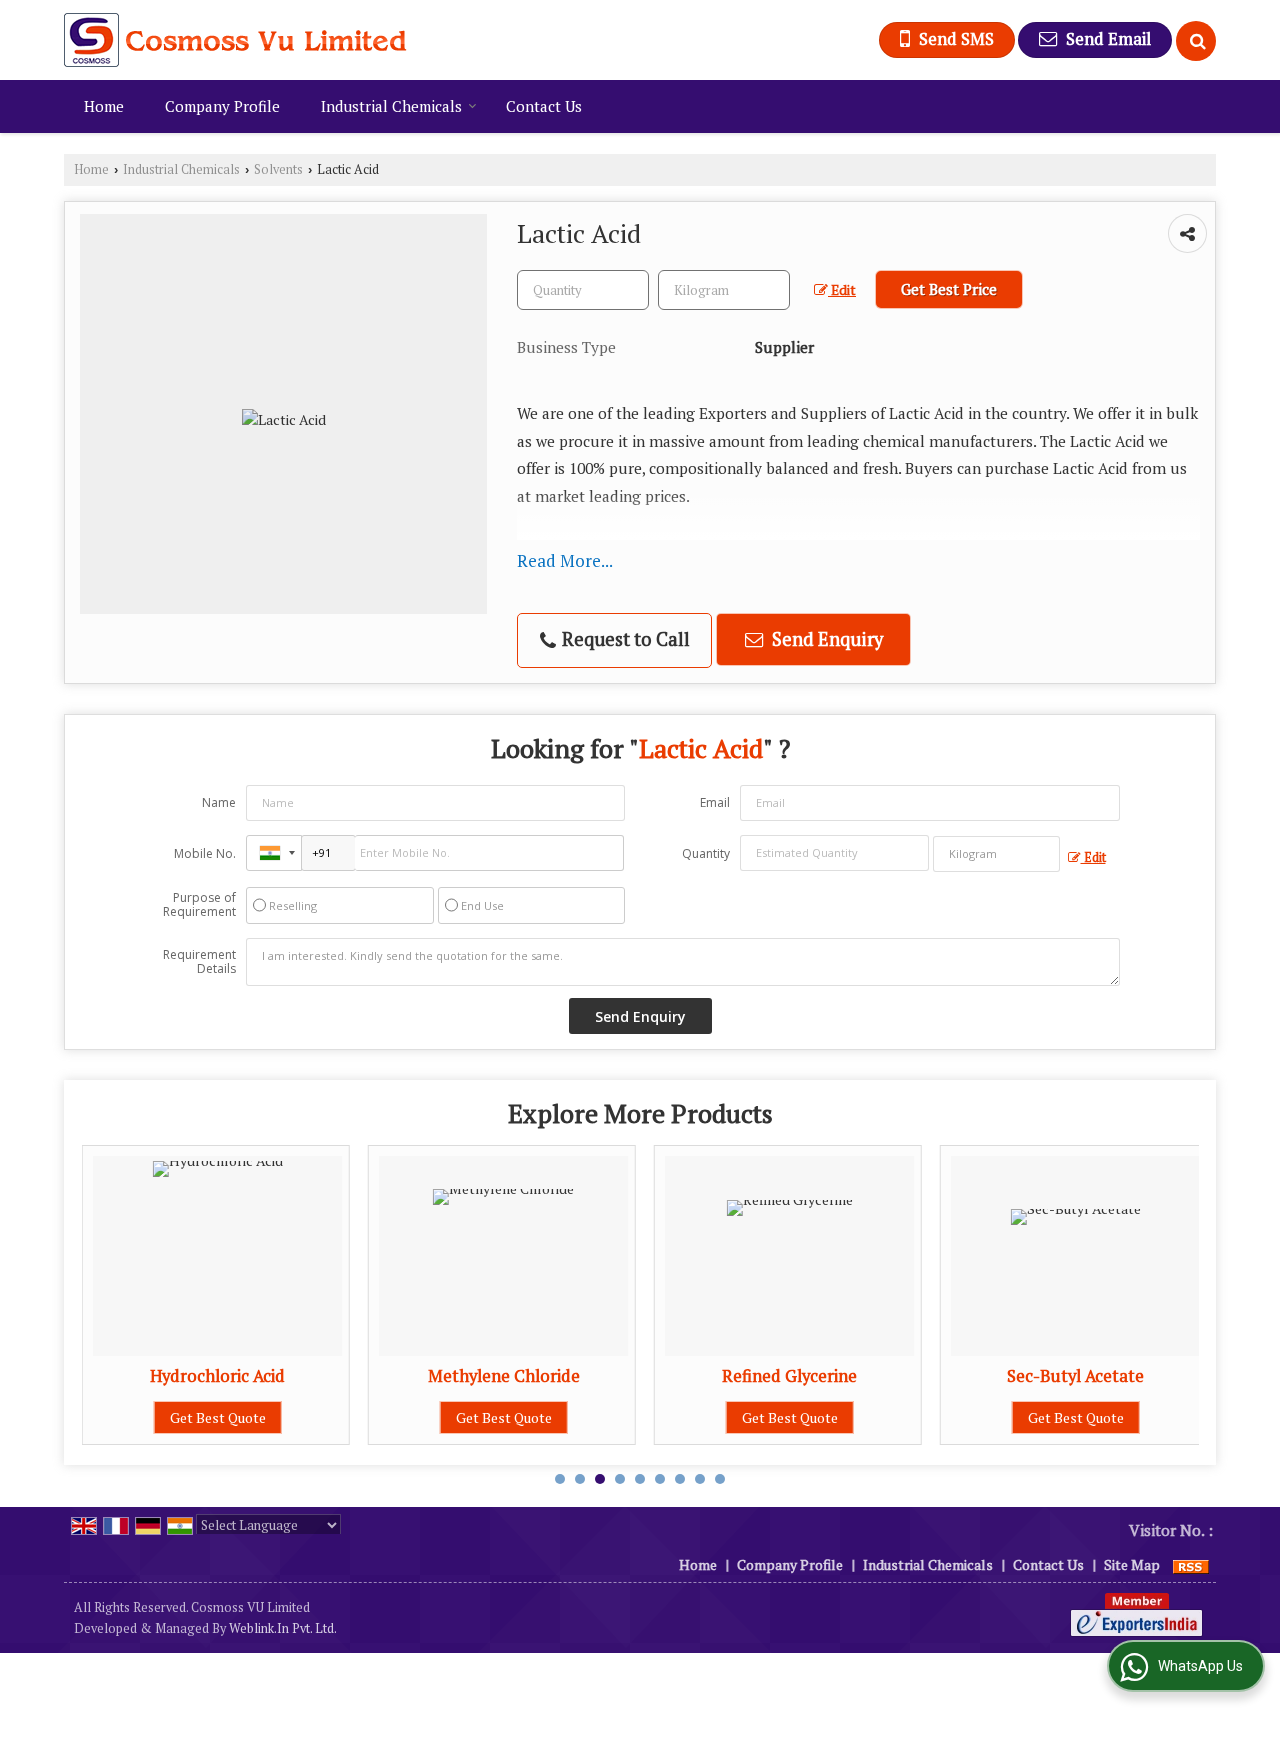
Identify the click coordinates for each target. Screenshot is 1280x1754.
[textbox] (724, 290)
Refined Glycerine (789, 1376)
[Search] (1196, 41)
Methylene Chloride (504, 1376)
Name (219, 802)
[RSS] (1191, 1564)
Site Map (1132, 1564)
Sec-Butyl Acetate (1075, 1376)
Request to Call (624, 639)
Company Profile (222, 106)
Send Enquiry (825, 639)
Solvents (278, 169)
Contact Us (544, 106)
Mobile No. (205, 853)
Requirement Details (199, 962)
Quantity (706, 853)
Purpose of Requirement (199, 905)
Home (104, 106)
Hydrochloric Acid (217, 1376)
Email (715, 802)
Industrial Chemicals (391, 106)
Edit (842, 290)
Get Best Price (949, 289)
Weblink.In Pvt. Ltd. (283, 1628)
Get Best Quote (218, 1417)
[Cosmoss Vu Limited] (235, 40)
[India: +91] (274, 853)
